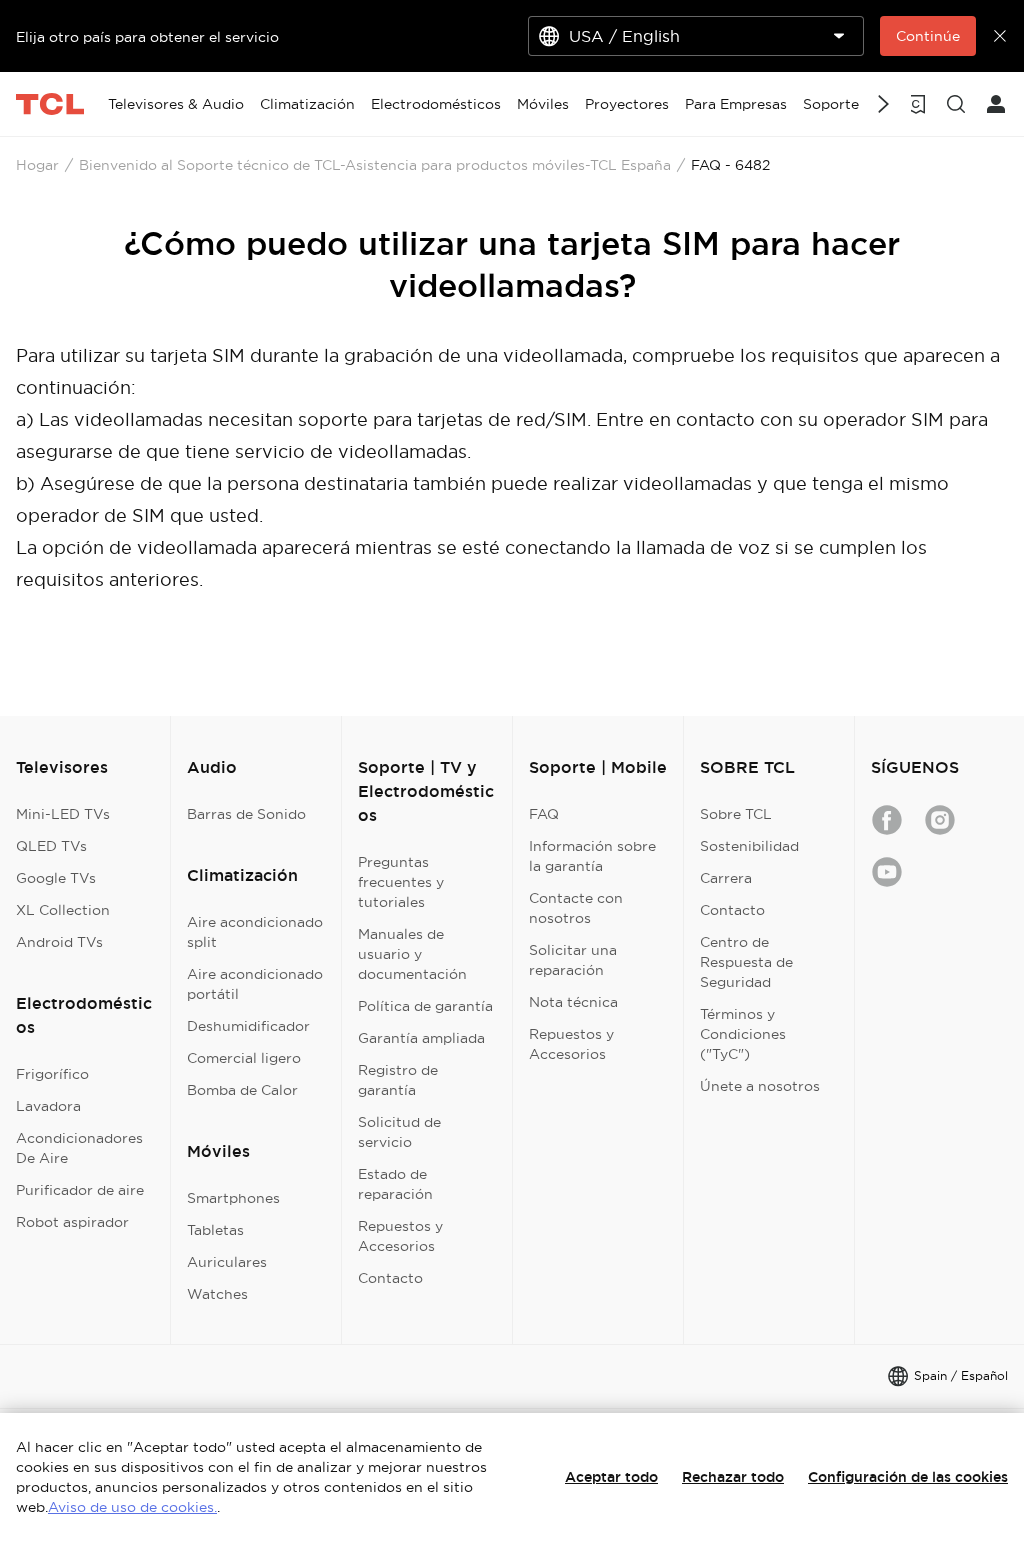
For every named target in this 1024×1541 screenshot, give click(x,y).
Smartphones (233, 1198)
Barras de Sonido (246, 814)
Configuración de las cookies (908, 1477)
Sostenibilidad (749, 846)
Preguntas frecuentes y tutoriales (401, 882)
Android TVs (59, 942)
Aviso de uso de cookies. (132, 1507)
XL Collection (63, 910)
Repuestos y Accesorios (400, 1236)
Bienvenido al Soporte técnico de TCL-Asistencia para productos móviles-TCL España (375, 165)
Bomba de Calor (242, 1090)
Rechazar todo (733, 1477)
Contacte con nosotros (576, 908)
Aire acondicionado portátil (255, 984)
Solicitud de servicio (399, 1132)
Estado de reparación (395, 1184)
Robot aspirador (72, 1222)
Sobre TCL (736, 814)
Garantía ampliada (421, 1038)
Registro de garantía (398, 1080)
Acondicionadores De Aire (79, 1148)
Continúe (928, 36)
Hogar (37, 165)
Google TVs (56, 878)
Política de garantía (425, 1006)
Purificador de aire (80, 1190)
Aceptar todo (611, 1477)
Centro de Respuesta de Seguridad (746, 962)
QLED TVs (51, 846)
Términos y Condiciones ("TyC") (743, 1034)
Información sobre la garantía (592, 856)
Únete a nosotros (760, 1086)
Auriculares (227, 1262)
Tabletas (215, 1230)
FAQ (544, 814)
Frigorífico (52, 1074)
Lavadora (48, 1106)
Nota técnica (573, 1002)
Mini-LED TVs (63, 814)
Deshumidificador (248, 1026)
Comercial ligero (244, 1058)
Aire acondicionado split (255, 932)
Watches (217, 1294)
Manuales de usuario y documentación (412, 954)
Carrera (726, 878)
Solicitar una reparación (573, 960)
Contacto (390, 1278)
